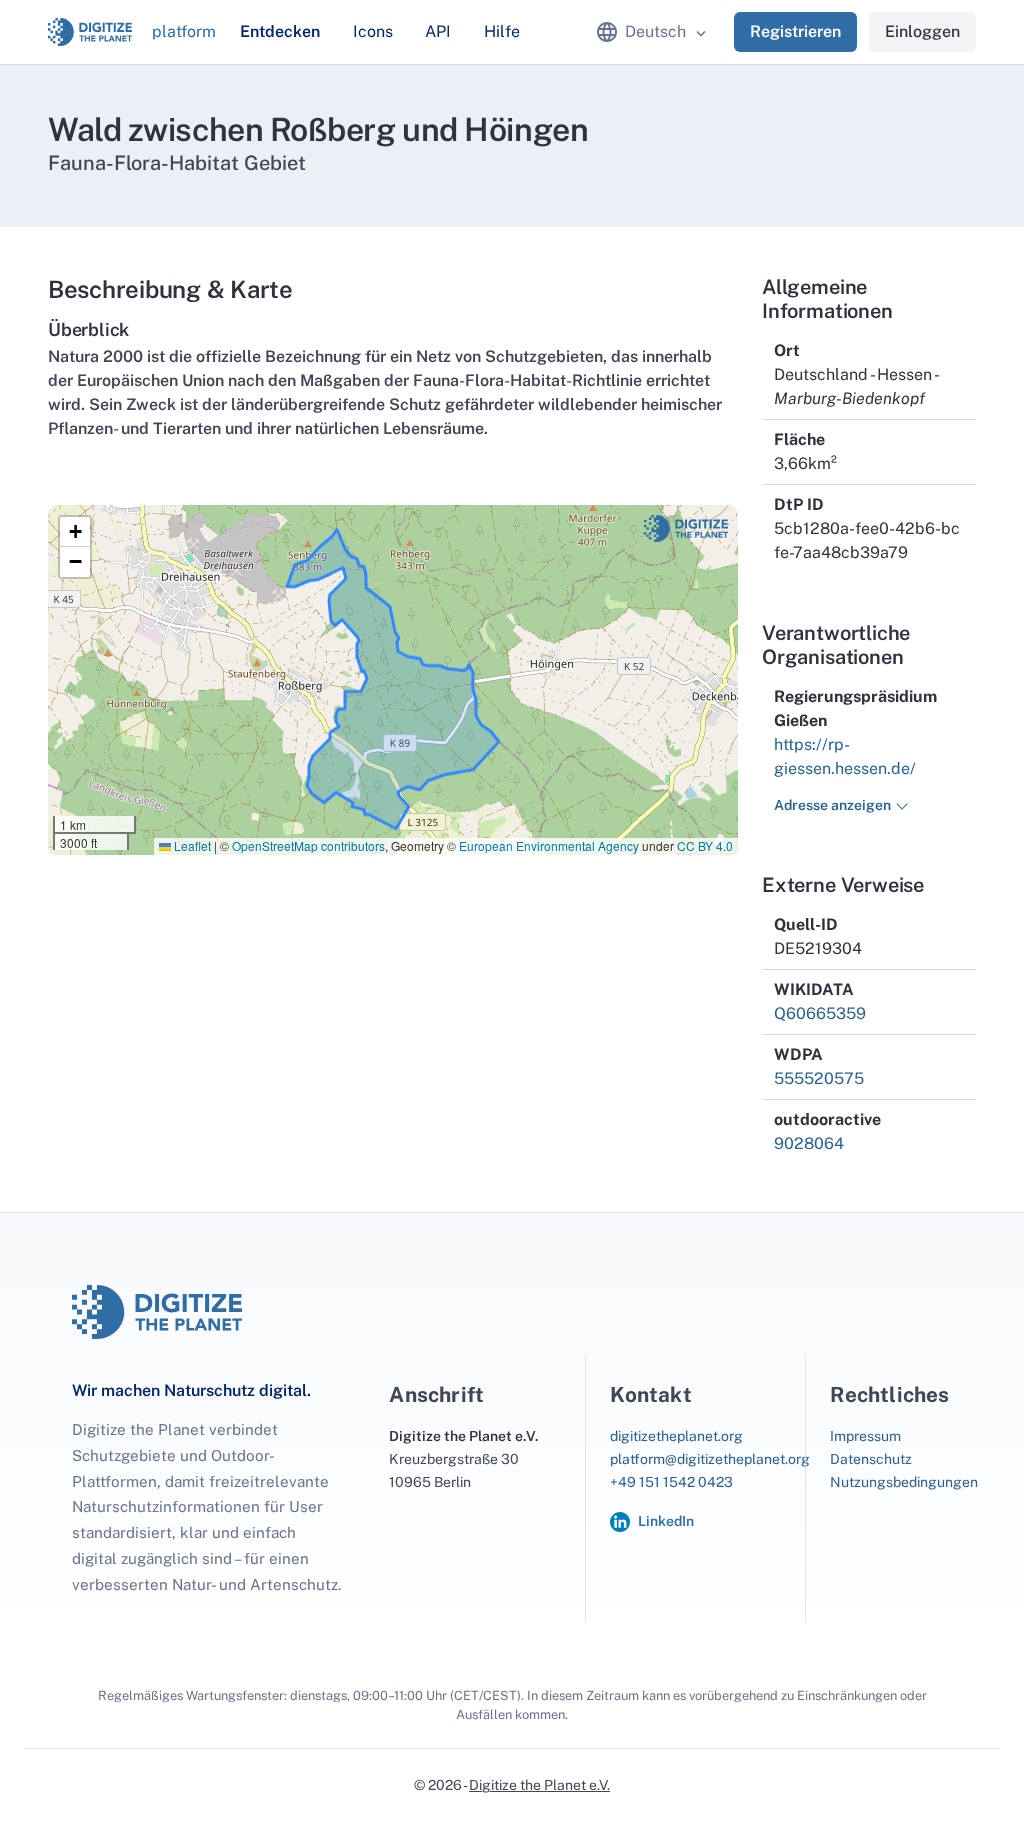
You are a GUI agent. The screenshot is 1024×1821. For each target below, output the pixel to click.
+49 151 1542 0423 (671, 1482)
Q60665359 (820, 1013)
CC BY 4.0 (705, 845)
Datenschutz (871, 1459)
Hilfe (502, 31)
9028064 (809, 1143)
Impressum (865, 1436)
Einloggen (922, 31)
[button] (75, 532)
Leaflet (191, 845)
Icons (373, 31)
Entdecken (280, 31)
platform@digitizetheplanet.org (710, 1459)
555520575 (819, 1078)
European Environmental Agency (549, 845)
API (438, 31)
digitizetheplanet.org (676, 1436)
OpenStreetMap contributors (308, 845)
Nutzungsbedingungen (904, 1482)
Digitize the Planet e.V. (539, 1785)
